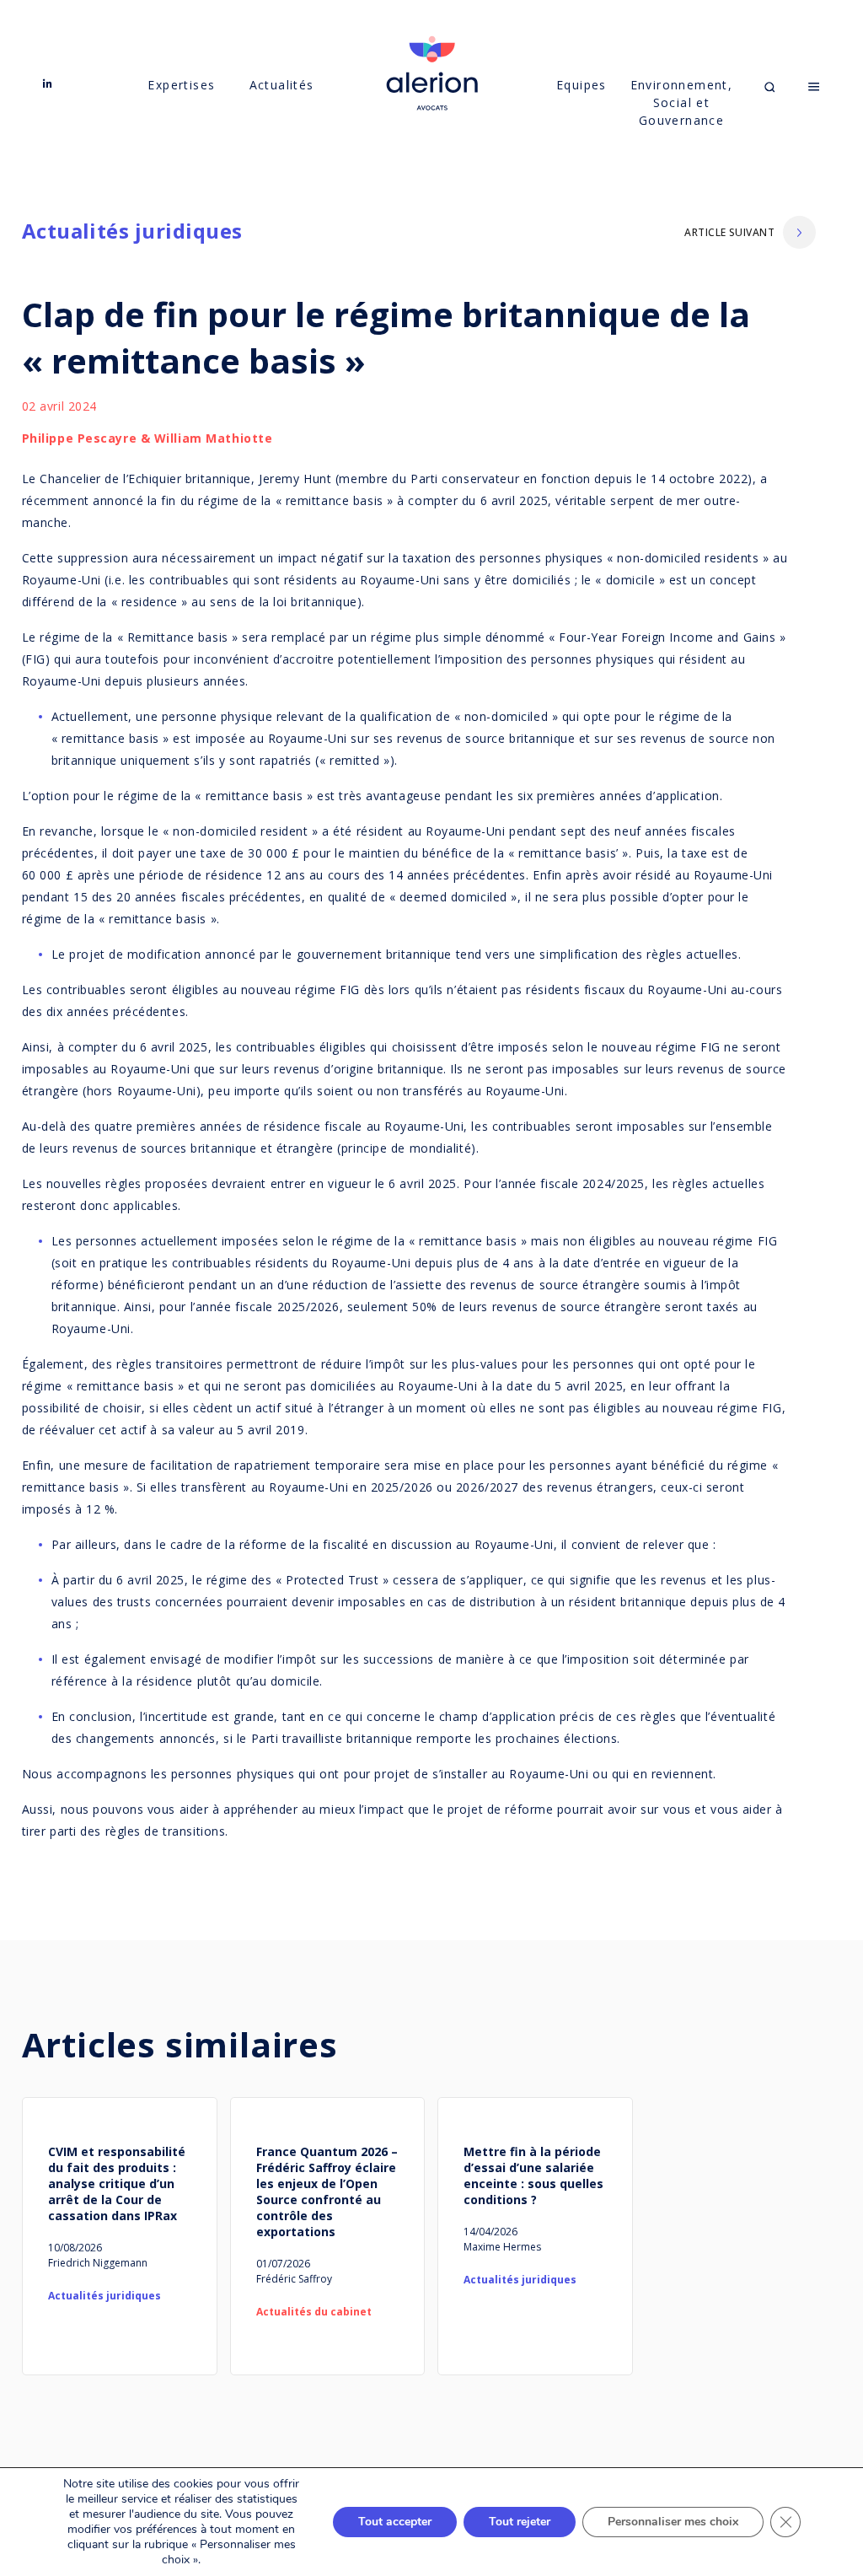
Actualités (282, 85)
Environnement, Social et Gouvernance (681, 102)
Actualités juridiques (132, 231)
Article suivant (729, 232)
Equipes (582, 85)
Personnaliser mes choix (673, 2522)
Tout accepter (395, 2522)
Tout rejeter (520, 2522)
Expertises (181, 85)
